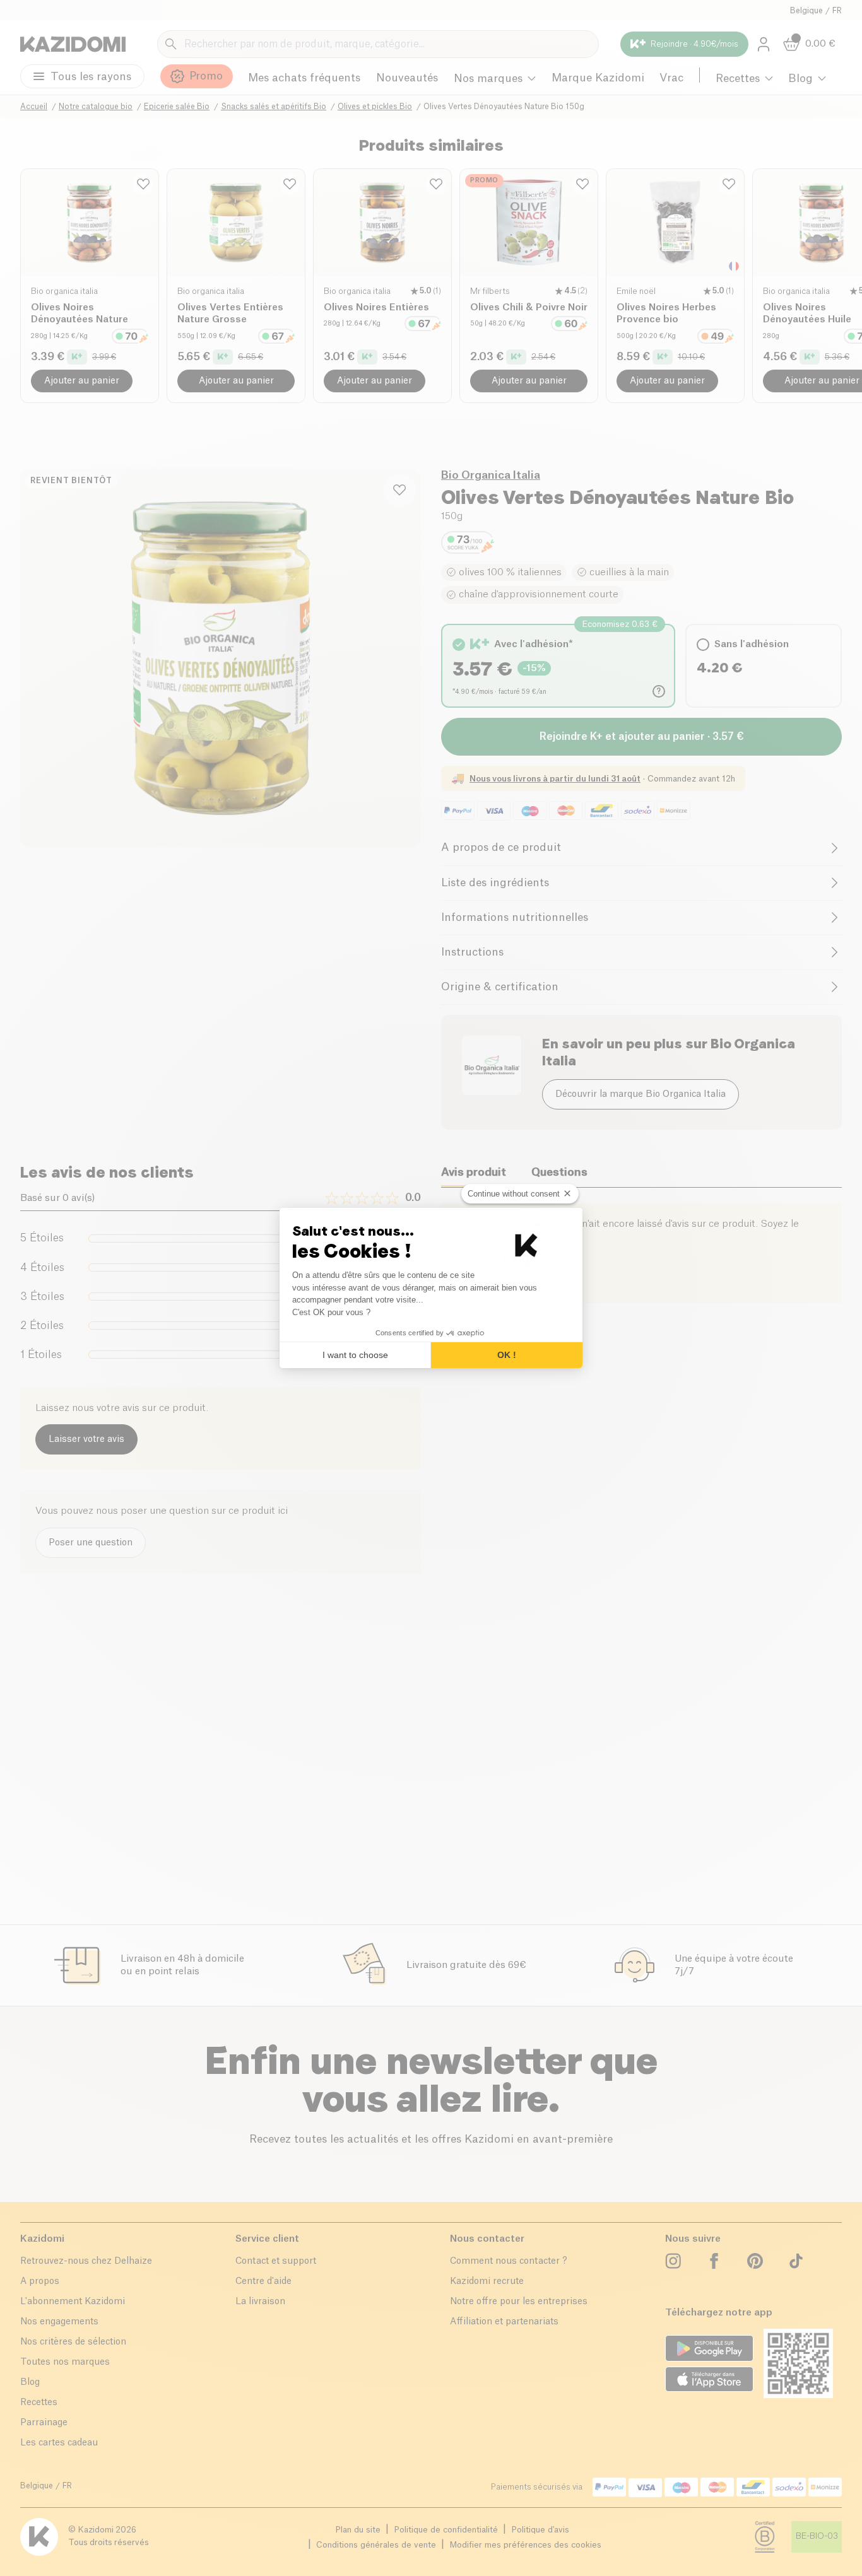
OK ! (507, 1355)
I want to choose (355, 1355)
